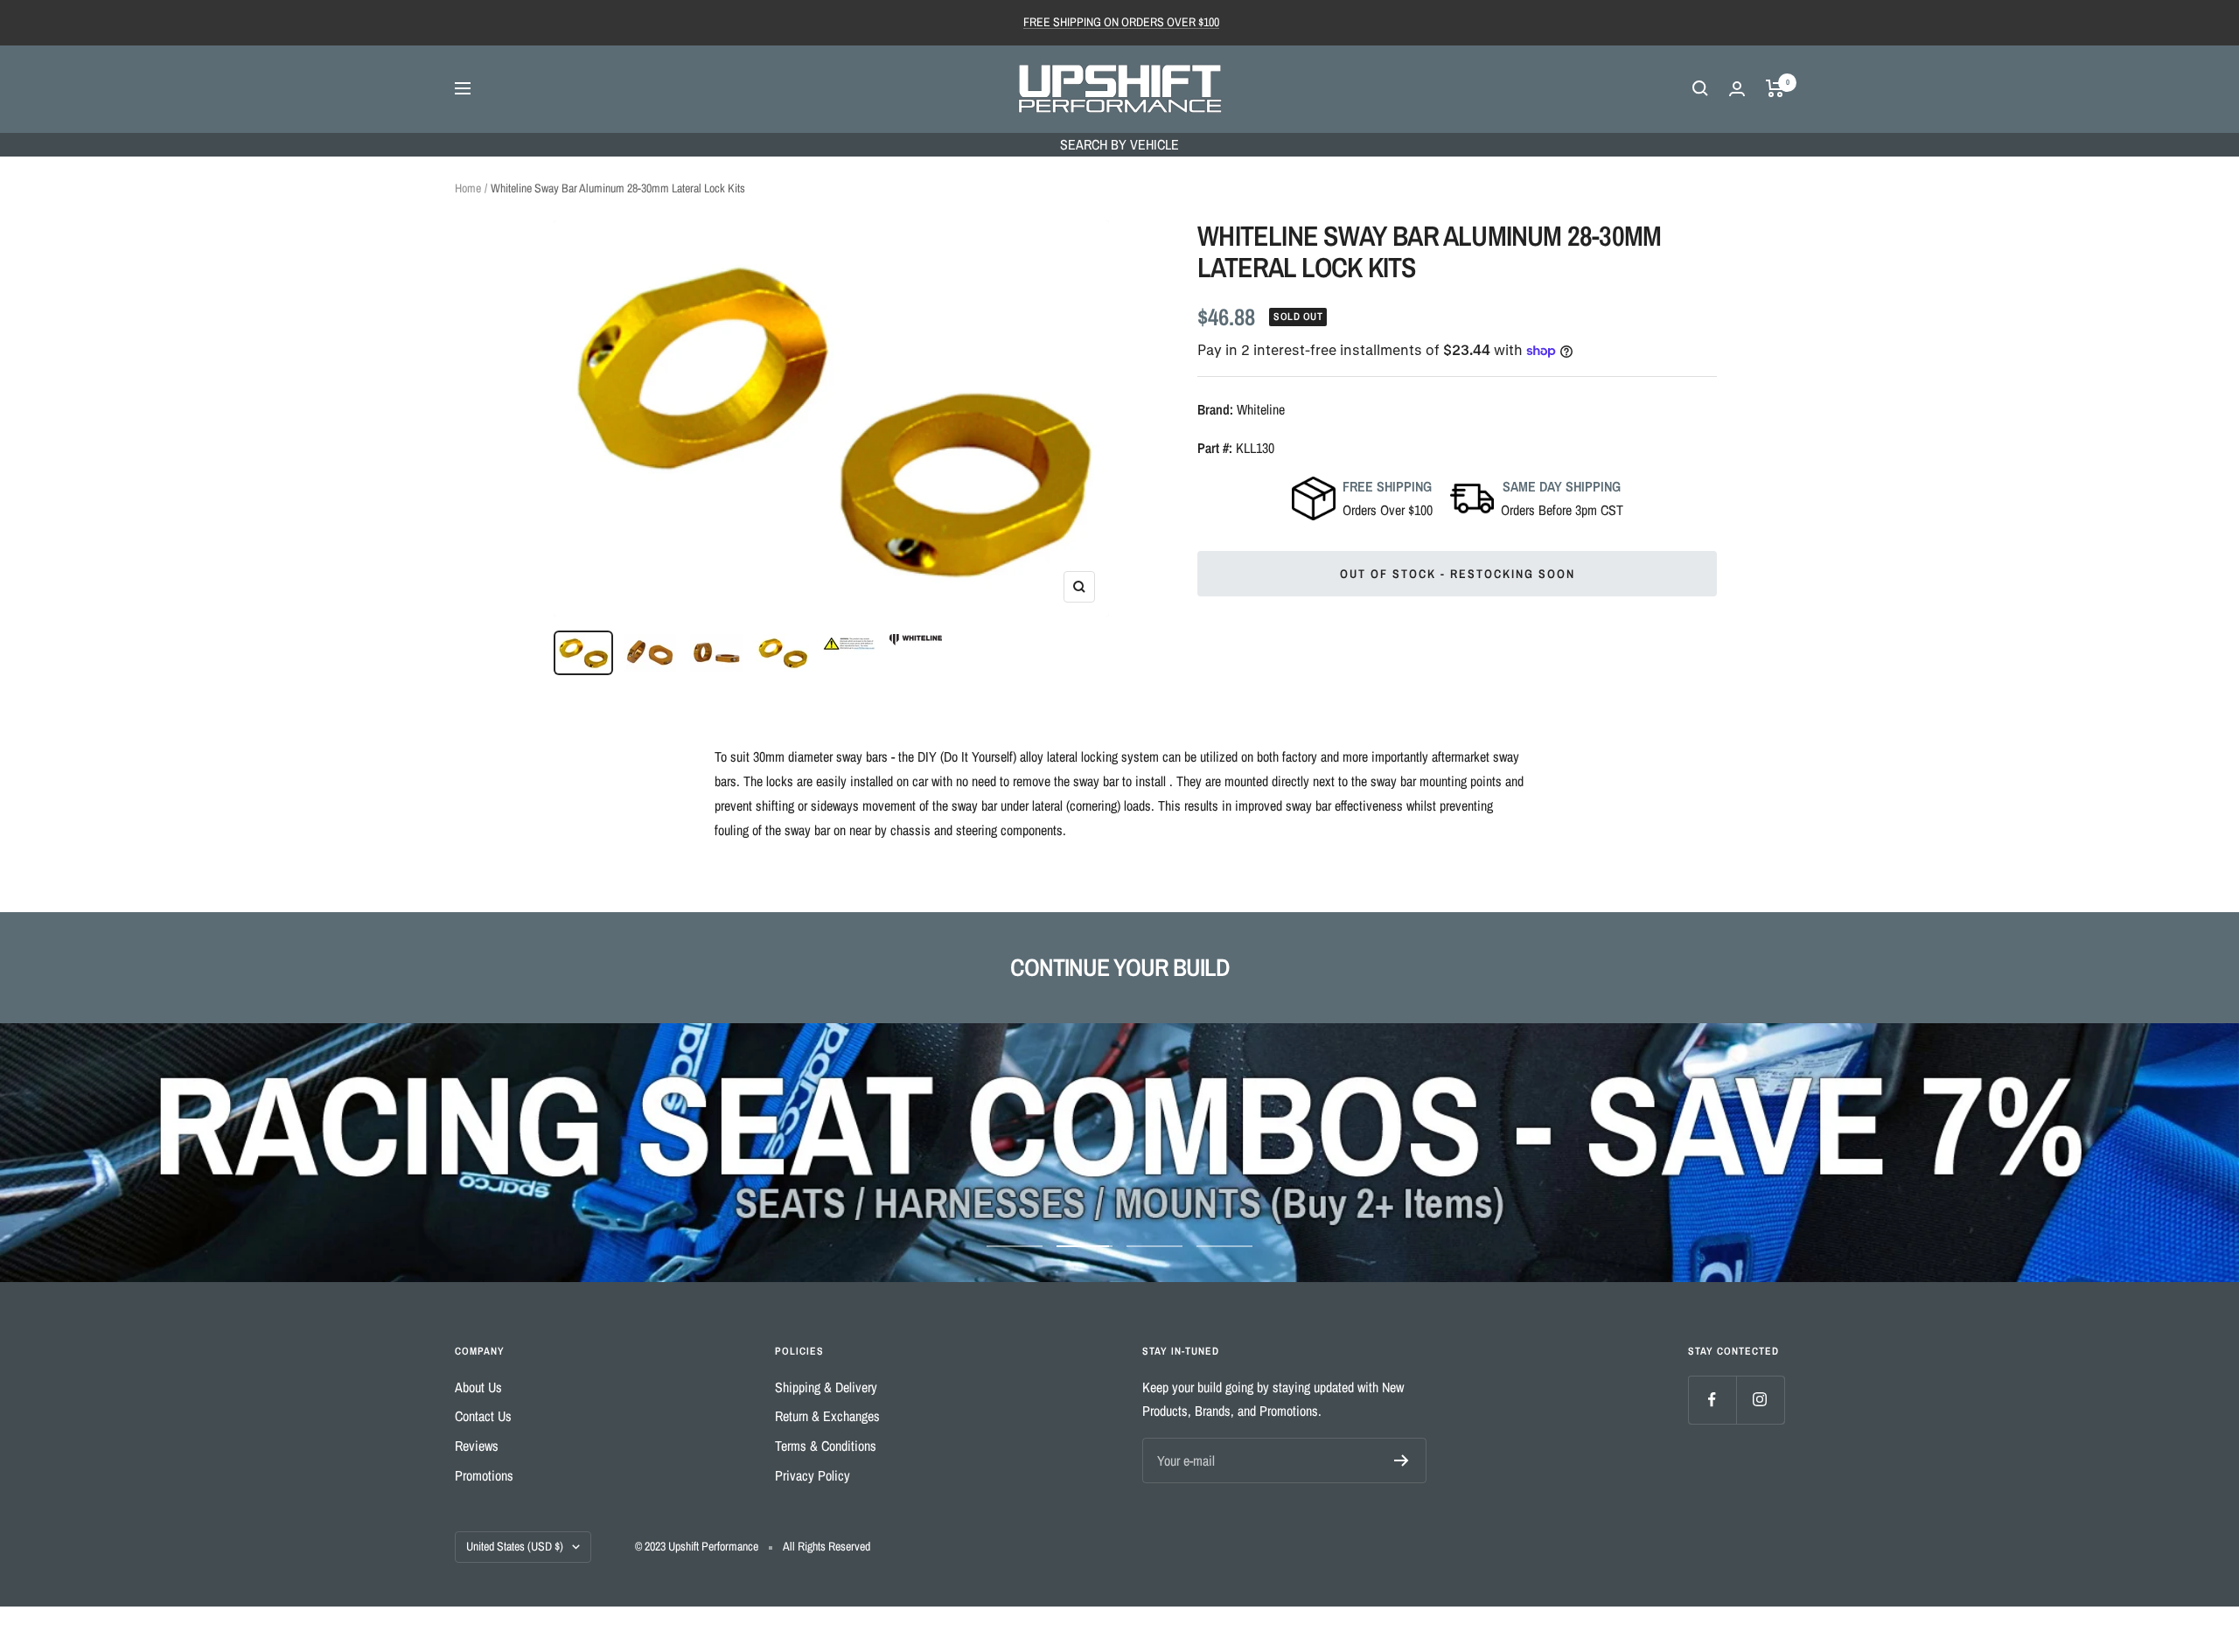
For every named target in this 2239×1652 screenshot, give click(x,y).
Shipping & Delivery (826, 1387)
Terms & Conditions (826, 1446)
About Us (478, 1387)
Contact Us (483, 1416)
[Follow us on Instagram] (1760, 1400)
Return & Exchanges (827, 1416)
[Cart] (1775, 88)
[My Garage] (1737, 89)
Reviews (477, 1446)
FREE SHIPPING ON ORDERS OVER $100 (1121, 22)
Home (468, 188)
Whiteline (1261, 409)
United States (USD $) (515, 1546)
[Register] (1402, 1460)
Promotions (484, 1475)
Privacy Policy (813, 1475)
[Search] (1700, 88)
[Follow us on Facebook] (1712, 1400)
